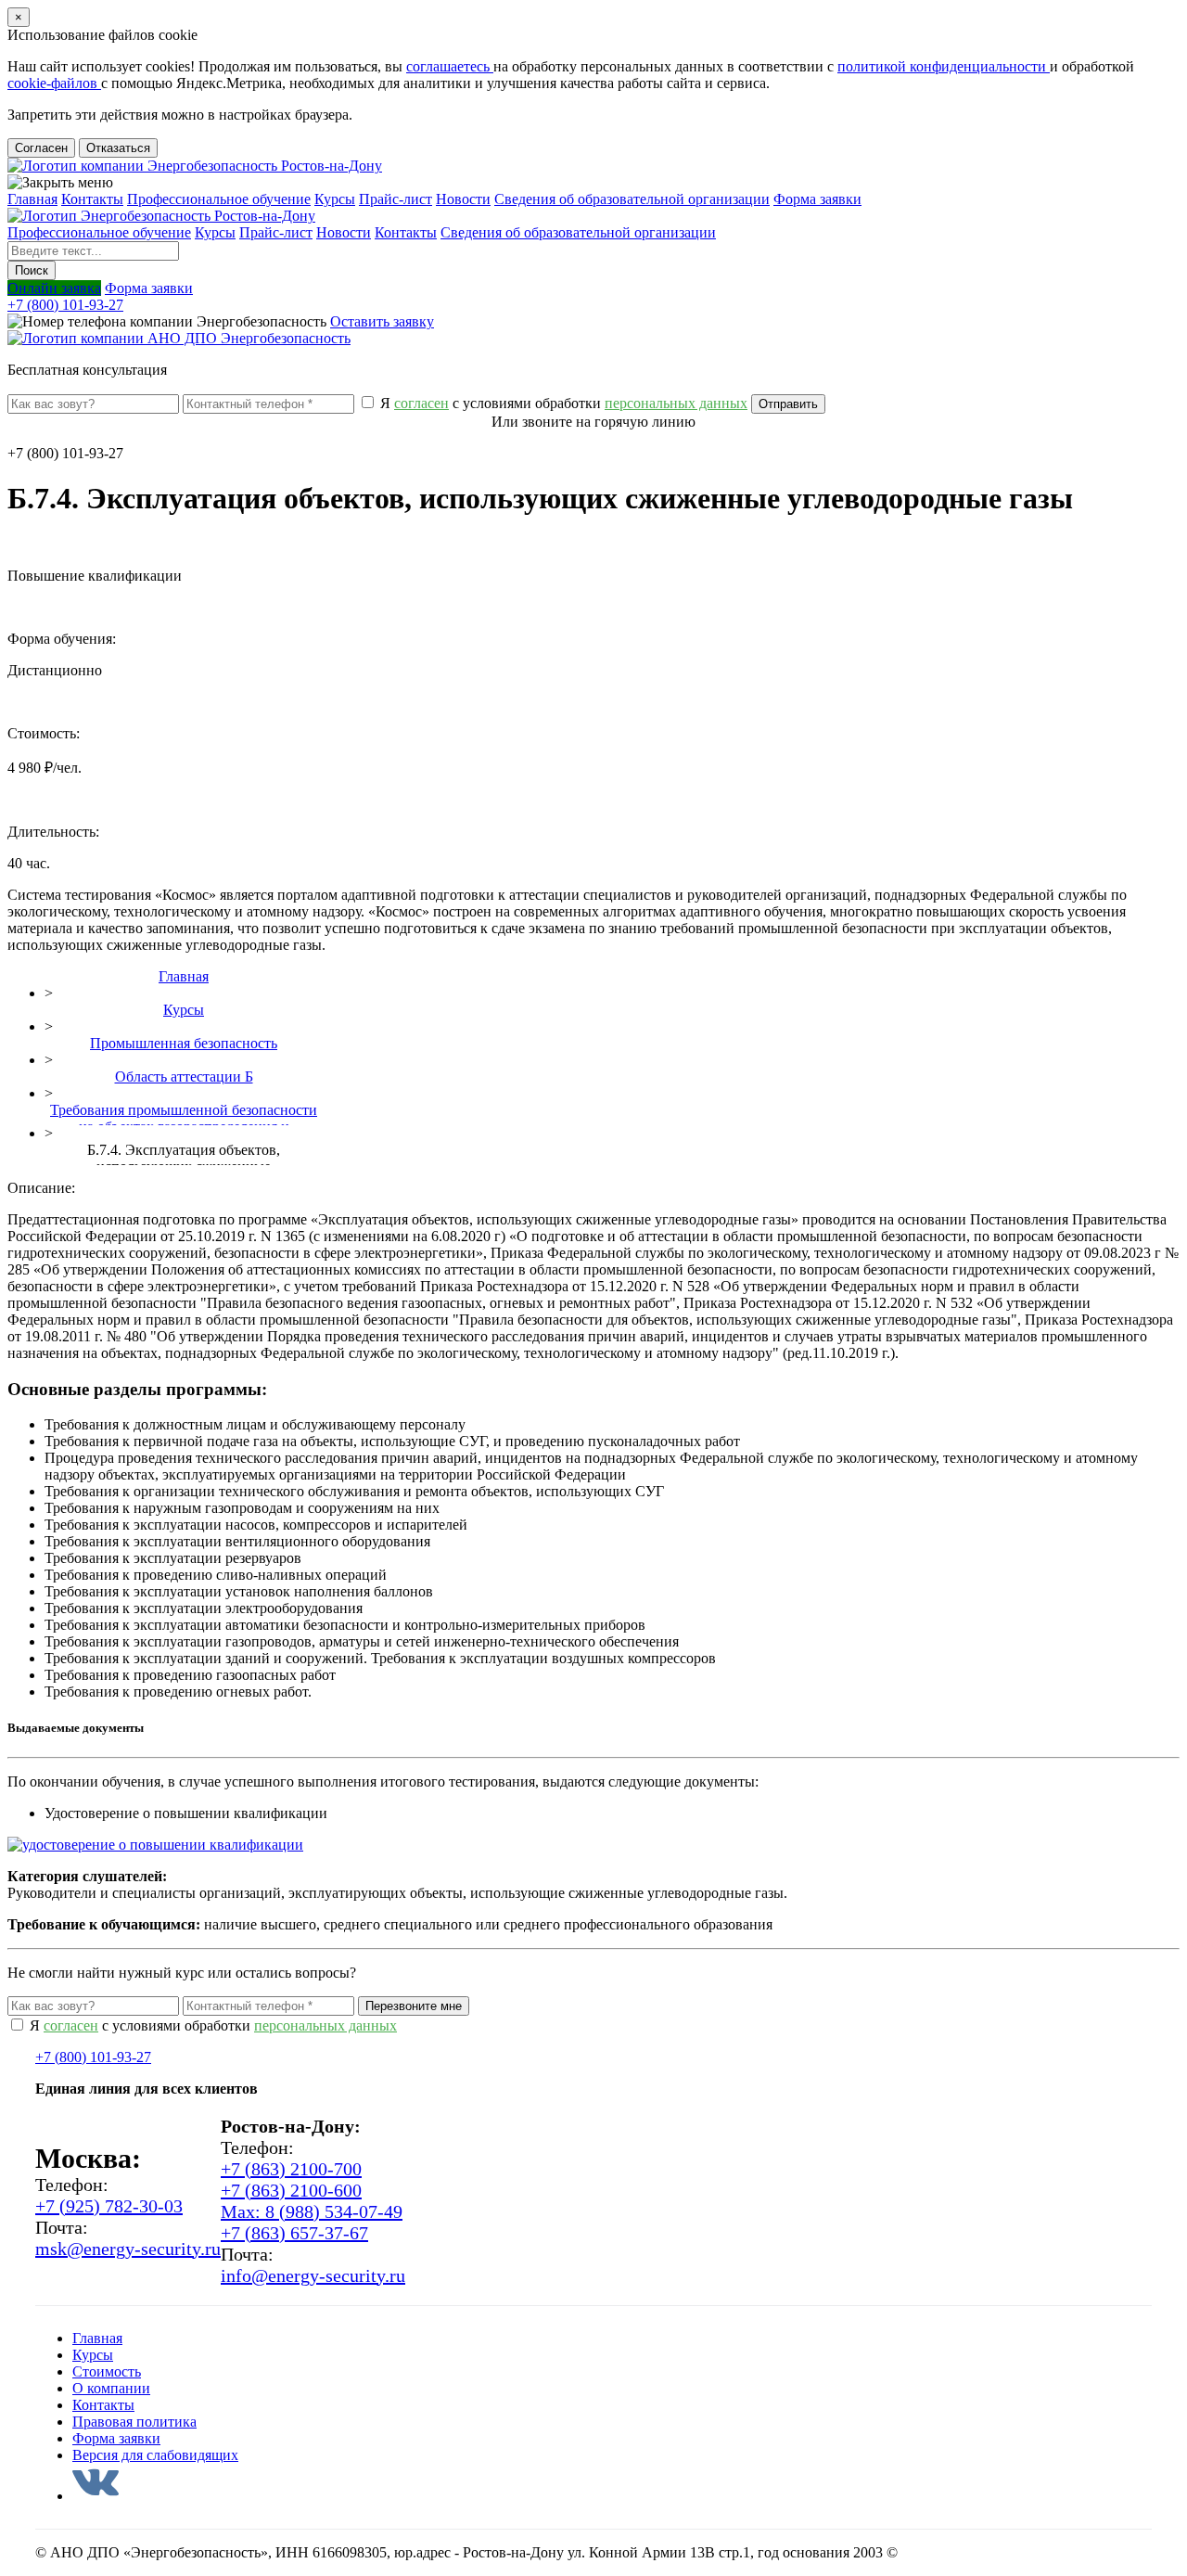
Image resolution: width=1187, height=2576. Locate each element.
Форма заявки (817, 199)
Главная (32, 199)
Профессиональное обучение (219, 199)
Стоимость (107, 2371)
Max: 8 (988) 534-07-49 (312, 2211)
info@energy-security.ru (313, 2275)
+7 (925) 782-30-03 (109, 2206)
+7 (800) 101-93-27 (65, 305)
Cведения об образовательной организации (632, 199)
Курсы (335, 199)
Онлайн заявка (54, 288)
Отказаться (118, 148)
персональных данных (325, 2025)
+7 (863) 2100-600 (291, 2190)
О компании (111, 2388)
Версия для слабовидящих (155, 2455)
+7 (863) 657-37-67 (294, 2233)
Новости (463, 199)
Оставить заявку (382, 321)
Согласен (41, 148)
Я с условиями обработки (562, 403)
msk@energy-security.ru (128, 2249)
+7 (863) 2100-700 (291, 2169)
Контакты (92, 199)
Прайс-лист (396, 199)
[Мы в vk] (96, 2496)
